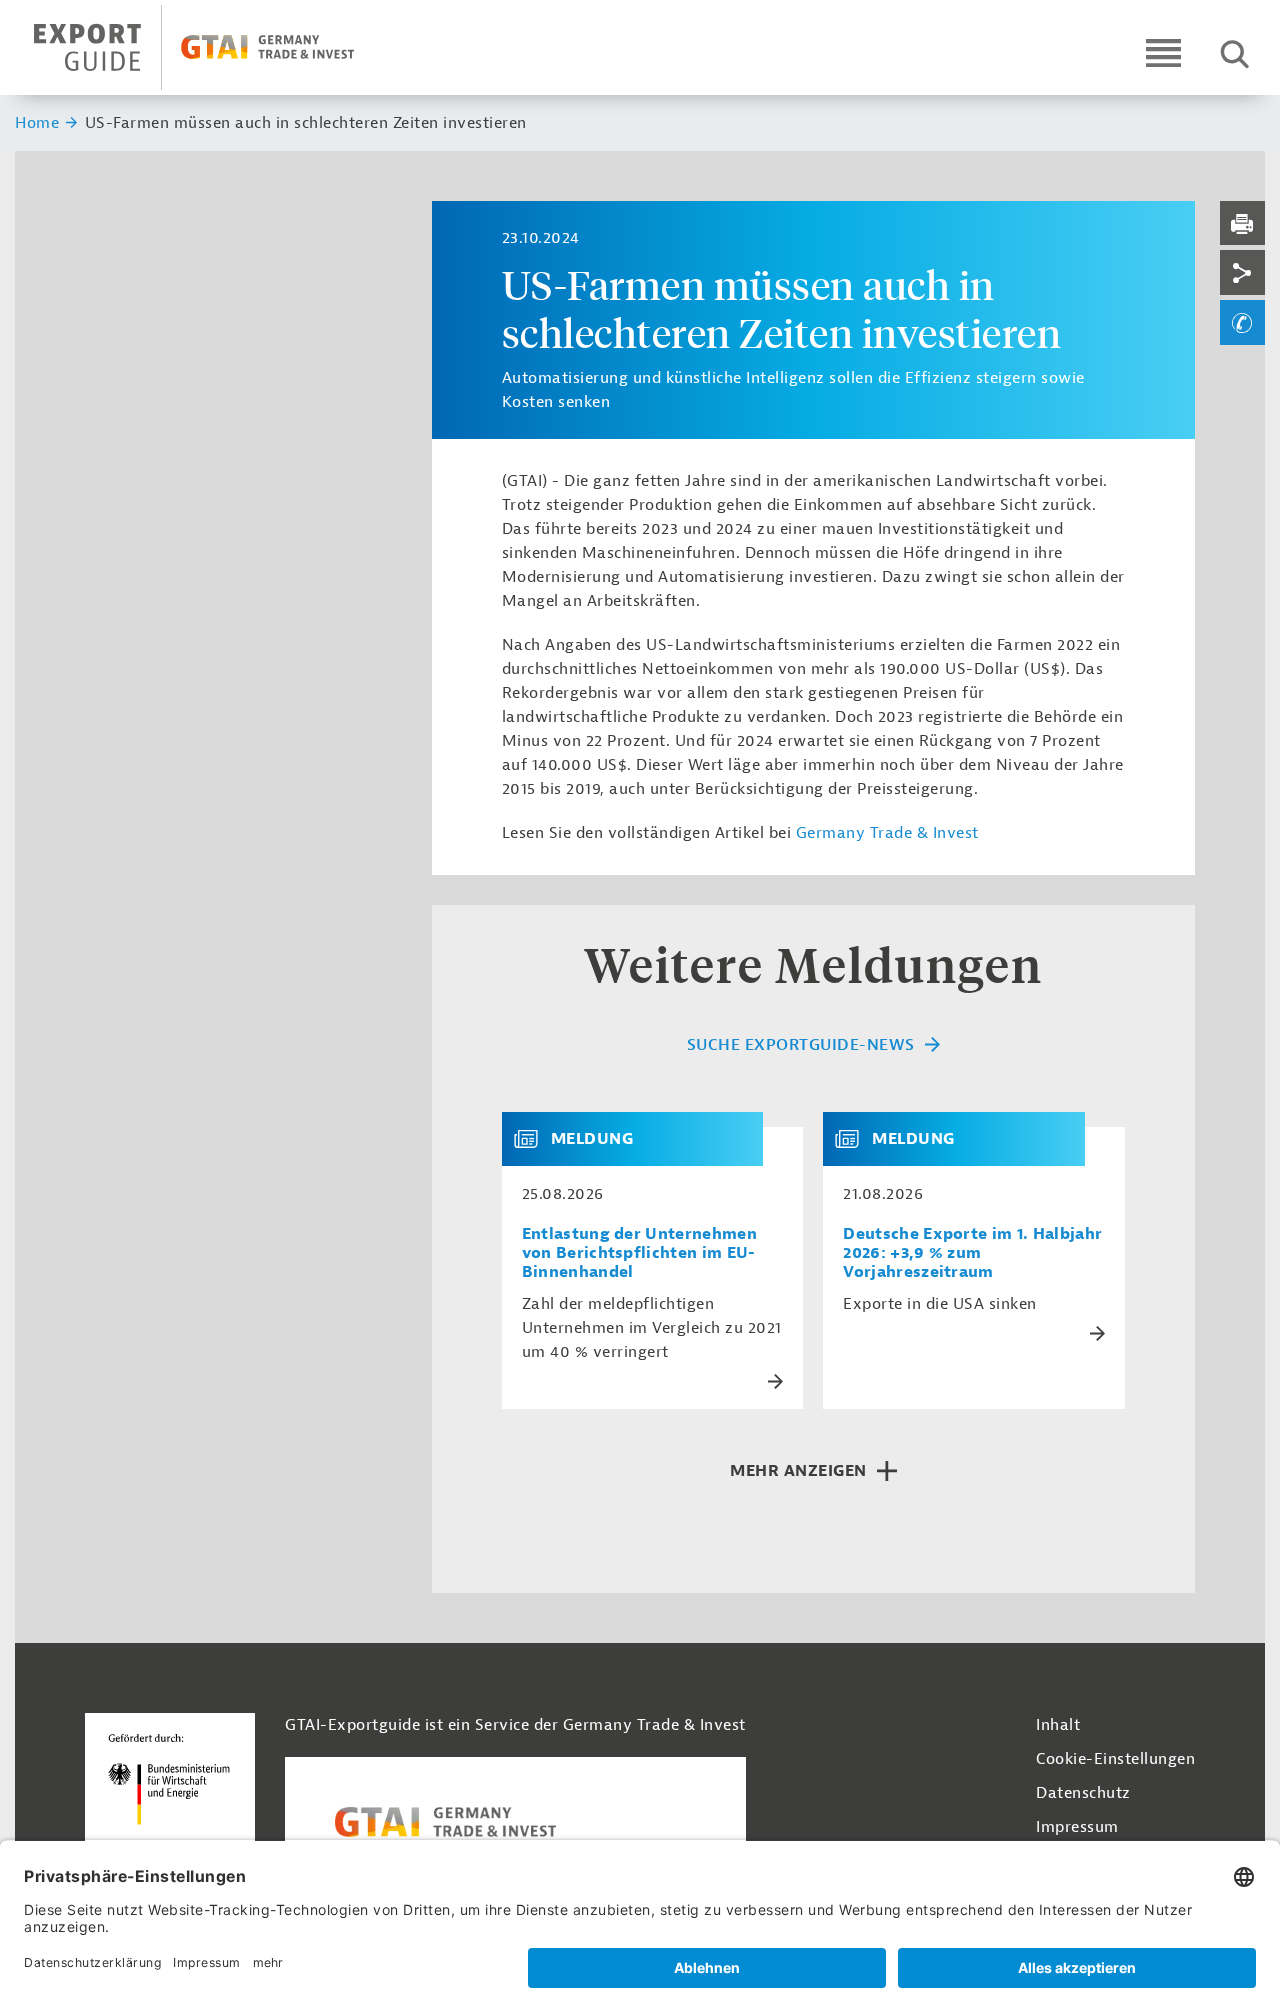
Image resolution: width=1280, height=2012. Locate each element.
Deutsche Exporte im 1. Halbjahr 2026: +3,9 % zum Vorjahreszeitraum (972, 1253)
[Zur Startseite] (211, 47)
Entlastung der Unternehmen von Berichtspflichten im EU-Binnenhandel (639, 1253)
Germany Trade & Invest (890, 833)
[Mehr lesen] (775, 1381)
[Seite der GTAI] (515, 1822)
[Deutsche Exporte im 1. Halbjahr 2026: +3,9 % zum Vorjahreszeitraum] (855, 1139)
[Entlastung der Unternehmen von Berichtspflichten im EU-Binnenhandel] (534, 1139)
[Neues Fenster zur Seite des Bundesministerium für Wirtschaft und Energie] (170, 1800)
